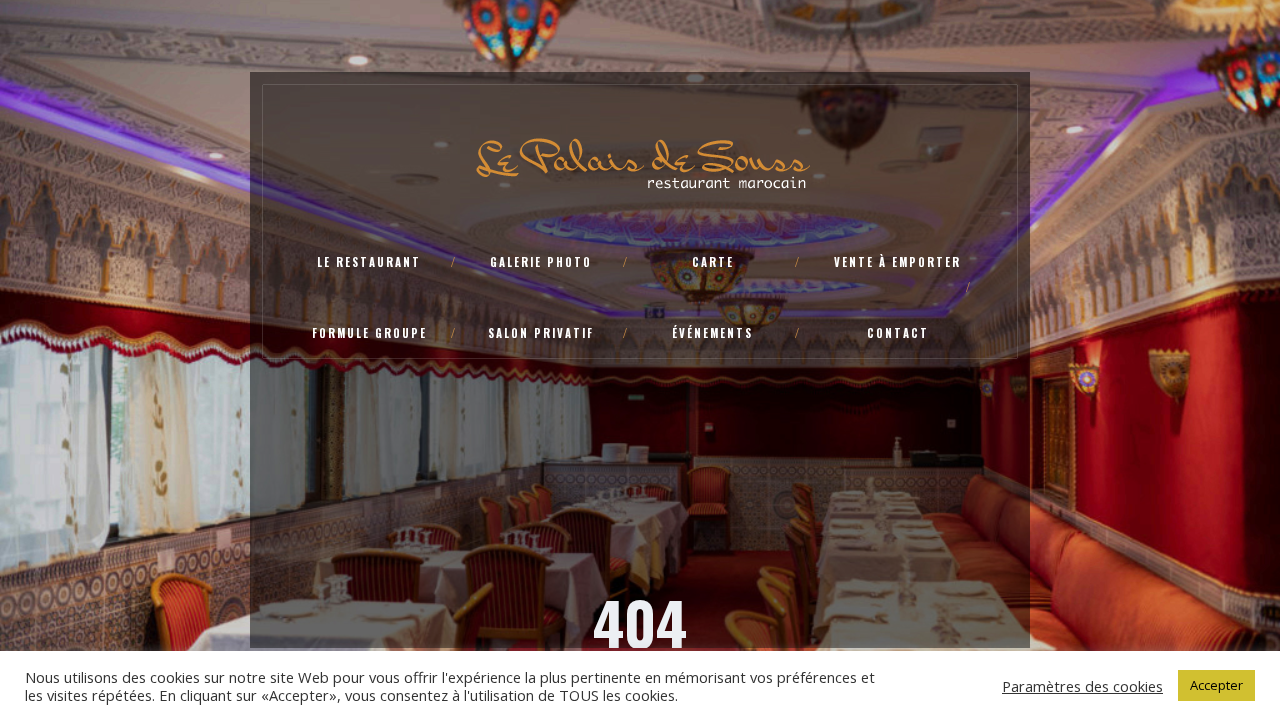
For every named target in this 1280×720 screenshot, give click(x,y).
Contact (898, 333)
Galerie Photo (541, 262)
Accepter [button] (1216, 685)
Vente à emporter (897, 262)
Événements (712, 333)
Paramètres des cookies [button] (1082, 686)
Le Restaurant (369, 262)
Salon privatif (541, 333)
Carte (713, 262)
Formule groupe (369, 333)
